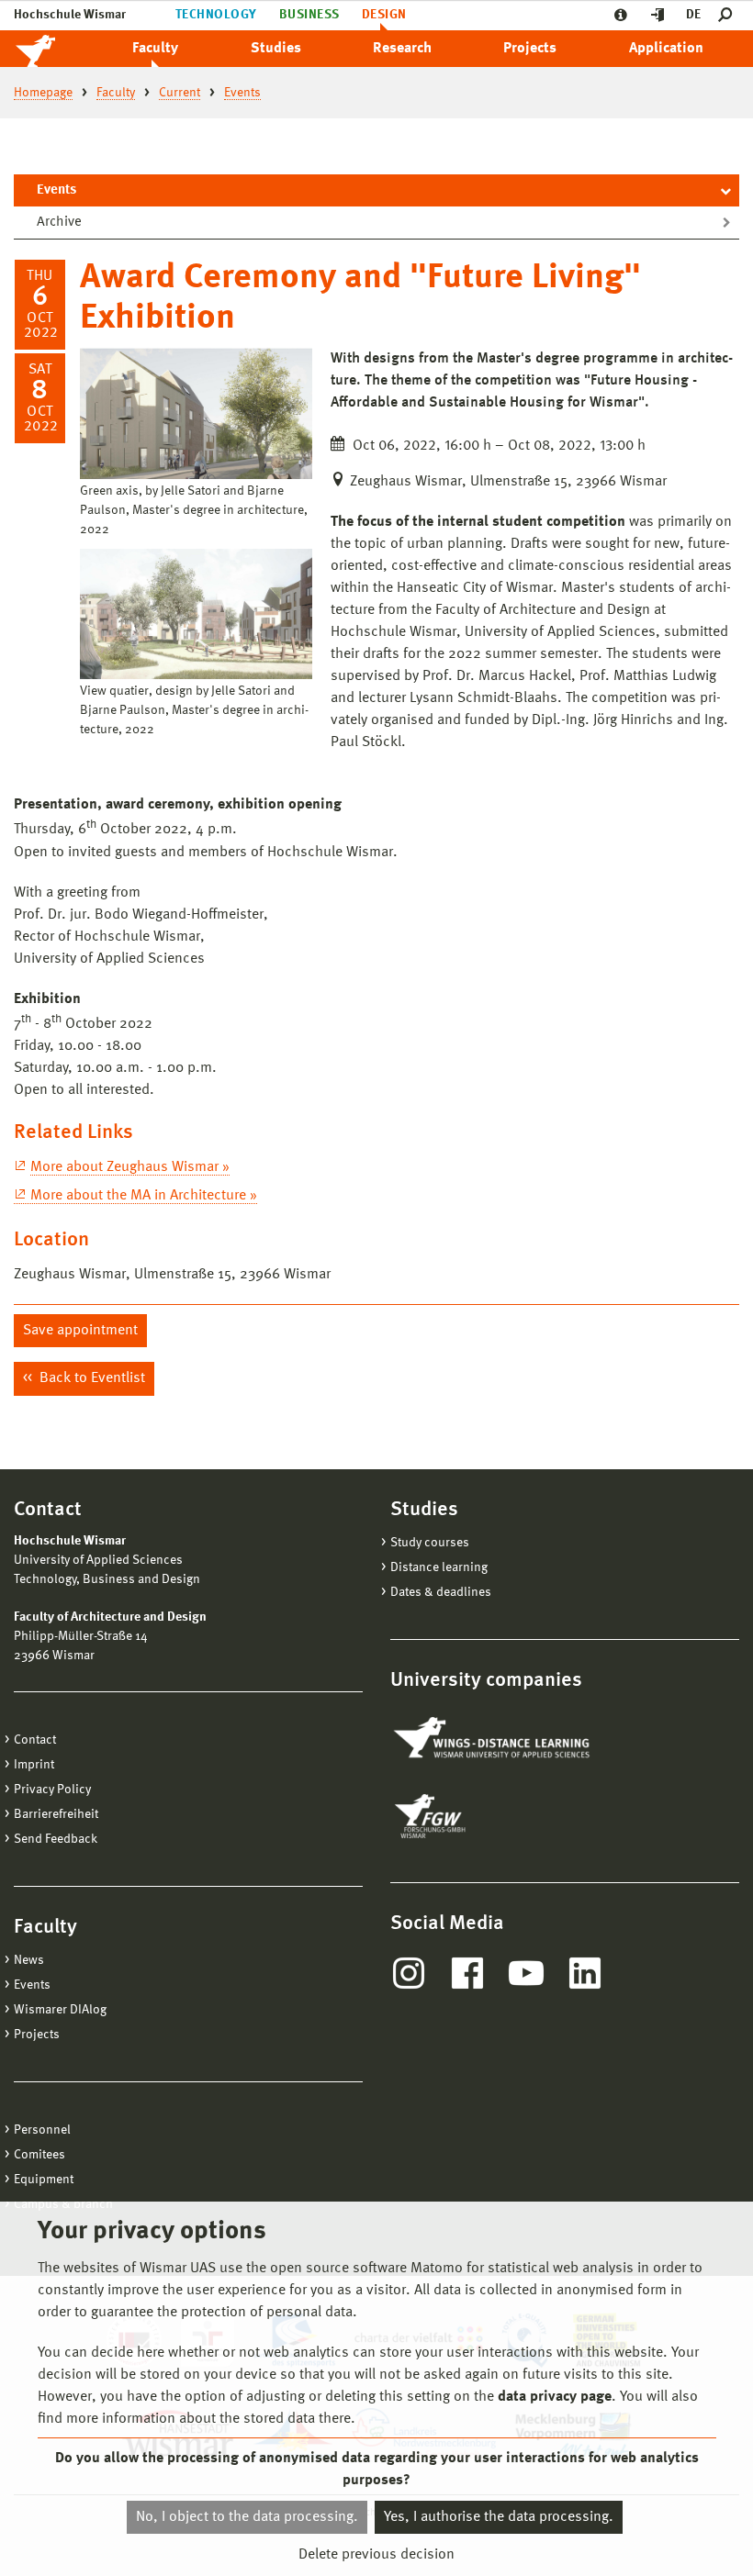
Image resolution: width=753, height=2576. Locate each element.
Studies (276, 49)
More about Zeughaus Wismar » (130, 1167)
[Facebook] (467, 1973)
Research (402, 49)
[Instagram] (409, 1973)
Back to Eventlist (90, 1378)
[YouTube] (526, 1973)
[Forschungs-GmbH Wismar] (473, 1816)
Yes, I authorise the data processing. (499, 2517)
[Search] (729, 15)
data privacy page (555, 2397)
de (693, 15)
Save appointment (80, 1331)
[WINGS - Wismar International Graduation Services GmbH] (494, 1739)
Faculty (155, 49)
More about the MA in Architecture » (144, 1196)
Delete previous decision (376, 2555)
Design (384, 15)
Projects (530, 49)
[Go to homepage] (55, 49)
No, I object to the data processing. (247, 2517)
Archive (59, 223)
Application (666, 49)
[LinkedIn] (585, 1973)
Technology (216, 15)
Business (309, 15)
